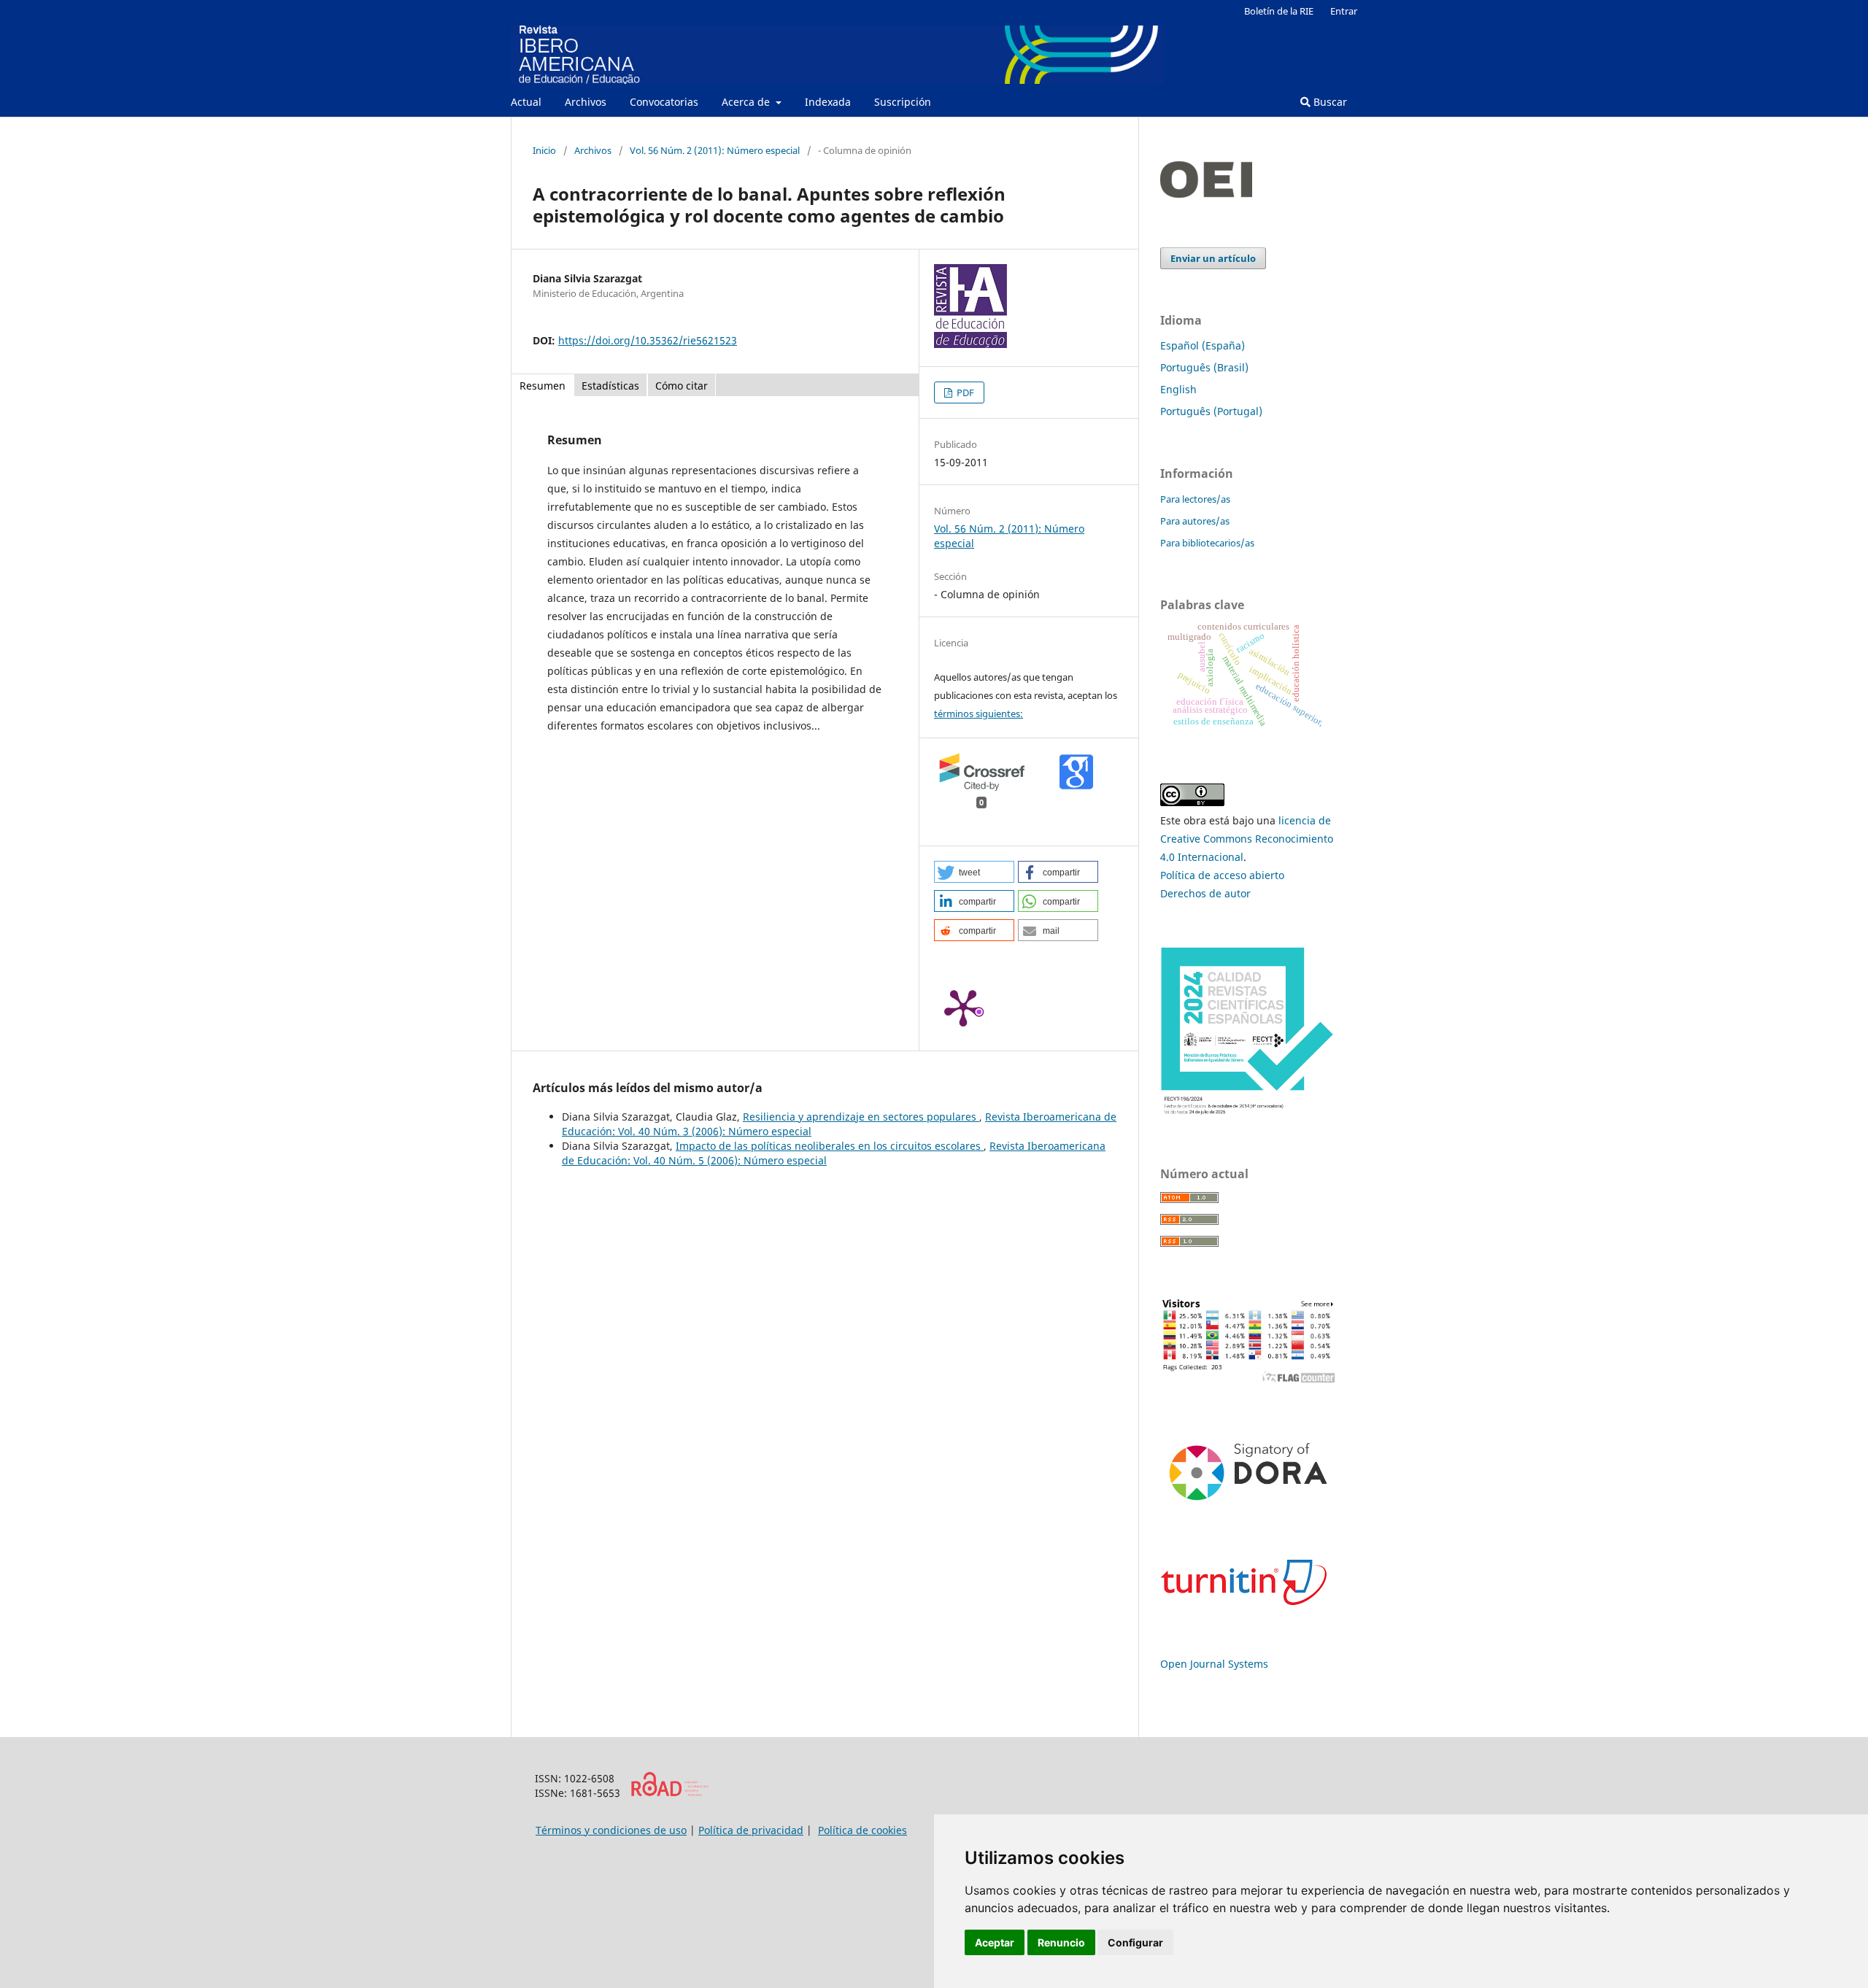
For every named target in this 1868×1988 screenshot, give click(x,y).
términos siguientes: (979, 713)
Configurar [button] (1135, 1942)
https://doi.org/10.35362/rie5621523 (648, 340)
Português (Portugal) (1211, 411)
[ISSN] (669, 1793)
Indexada (828, 102)
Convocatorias (664, 102)
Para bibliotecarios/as (1207, 543)
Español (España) (1203, 345)
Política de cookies (862, 1830)
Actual (526, 102)
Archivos (586, 102)
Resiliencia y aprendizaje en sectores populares (861, 1117)
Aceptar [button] (995, 1942)
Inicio (544, 150)
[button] (974, 872)
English (1178, 389)
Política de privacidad (751, 1830)
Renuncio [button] (1061, 1942)
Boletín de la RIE (1279, 11)
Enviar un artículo (1213, 258)
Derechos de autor (1205, 893)
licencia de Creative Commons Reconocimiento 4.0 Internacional (1247, 839)
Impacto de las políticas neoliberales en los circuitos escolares (830, 1146)
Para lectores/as (1195, 499)
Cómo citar (682, 386)
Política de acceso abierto (1222, 875)
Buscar (1329, 102)
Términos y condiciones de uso (611, 1830)
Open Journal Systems (1214, 1664)
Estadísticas (610, 386)
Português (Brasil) (1204, 367)
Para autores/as (1195, 521)
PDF (964, 392)
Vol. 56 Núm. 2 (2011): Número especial (715, 150)
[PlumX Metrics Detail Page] (963, 1007)
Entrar (1344, 11)
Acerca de (747, 102)
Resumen (543, 386)
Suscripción (903, 102)
